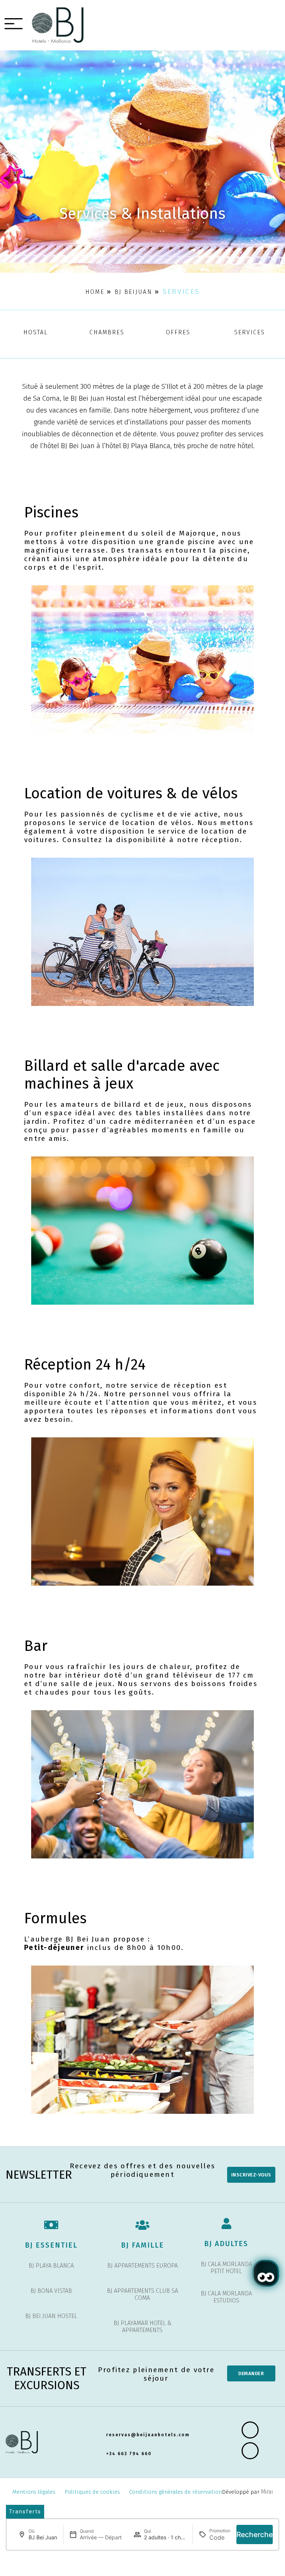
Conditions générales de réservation (176, 2492)
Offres (178, 332)
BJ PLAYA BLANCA (51, 2266)
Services (250, 332)
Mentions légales (34, 2492)
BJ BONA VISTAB (51, 2291)
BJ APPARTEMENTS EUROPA (142, 2266)
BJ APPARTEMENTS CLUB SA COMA (142, 2294)
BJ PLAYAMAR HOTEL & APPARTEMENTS (142, 2327)
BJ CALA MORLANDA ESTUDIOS (226, 2297)
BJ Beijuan (133, 292)
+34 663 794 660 (129, 2454)
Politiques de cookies (92, 2492)
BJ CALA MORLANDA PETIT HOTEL (226, 2268)
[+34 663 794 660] (99, 2454)
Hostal (36, 332)
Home (95, 292)
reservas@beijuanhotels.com (148, 2435)
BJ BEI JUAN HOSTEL (51, 2316)
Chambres (107, 332)
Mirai (267, 2492)
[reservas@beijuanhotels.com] (99, 2435)
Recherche (255, 2534)
